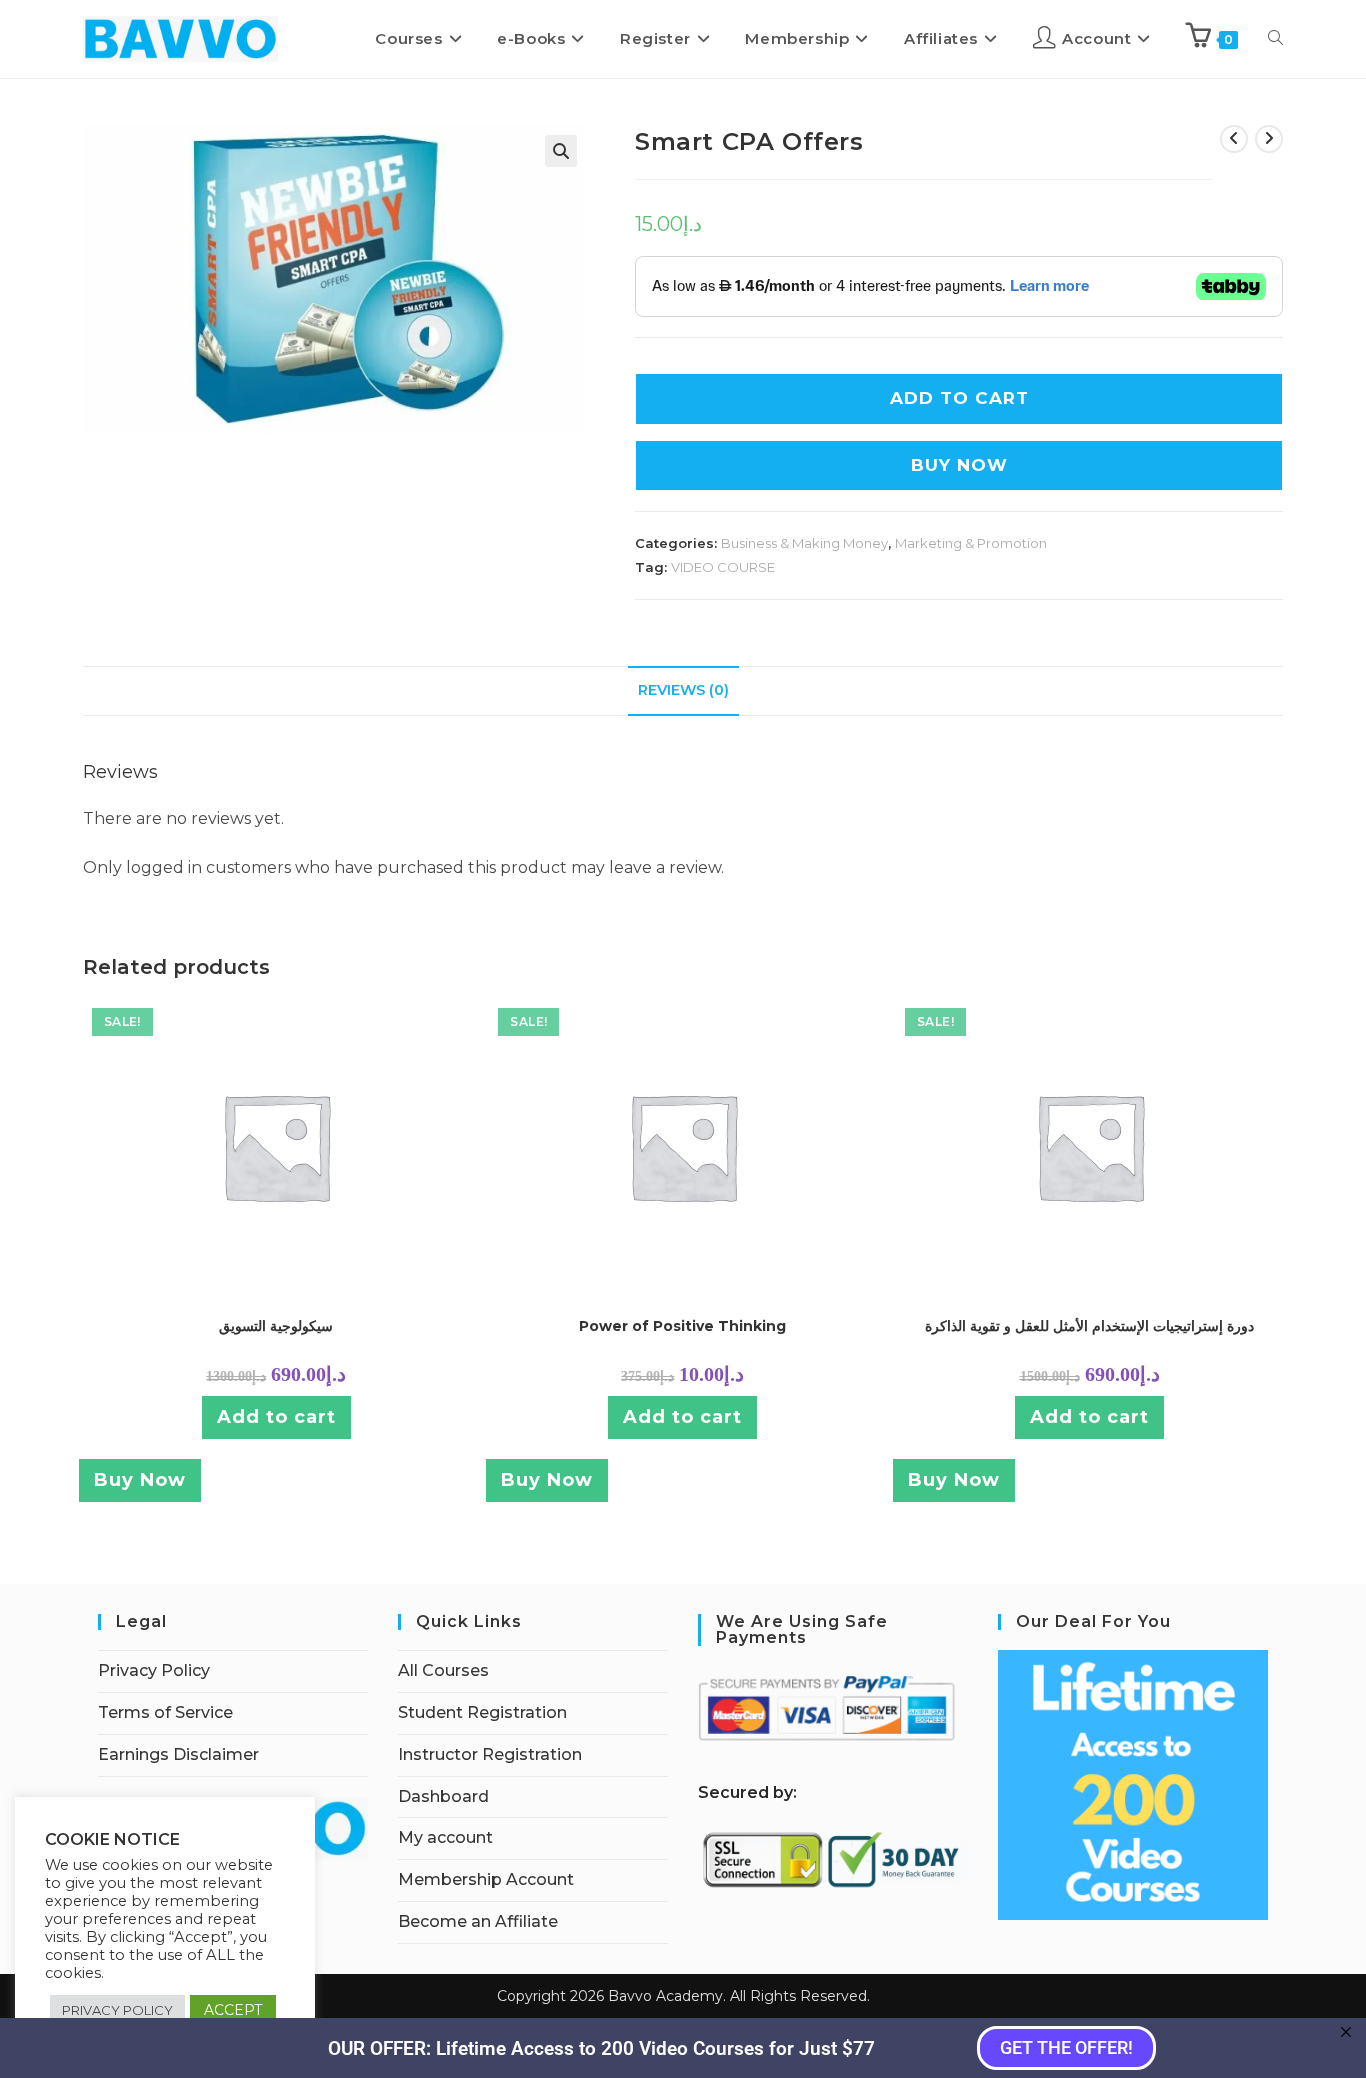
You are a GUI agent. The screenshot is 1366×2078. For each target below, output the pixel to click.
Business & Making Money (804, 543)
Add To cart (959, 398)
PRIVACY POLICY (117, 2010)
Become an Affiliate (478, 1921)
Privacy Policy (154, 1670)
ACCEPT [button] (233, 2010)
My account (445, 1837)
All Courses (443, 1670)
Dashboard (443, 1796)
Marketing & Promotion (971, 543)
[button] (561, 151)
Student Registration (482, 1712)
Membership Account (486, 1879)
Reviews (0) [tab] (683, 690)
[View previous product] (1234, 139)
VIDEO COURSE (723, 567)
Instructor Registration (490, 1754)
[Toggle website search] (1275, 39)
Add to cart (276, 1417)
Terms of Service (165, 1712)
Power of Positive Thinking (682, 1326)
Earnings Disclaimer (178, 1754)
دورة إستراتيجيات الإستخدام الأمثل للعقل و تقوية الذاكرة (1089, 1326)
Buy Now (959, 465)
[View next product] (1269, 139)
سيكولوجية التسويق (276, 1326)
